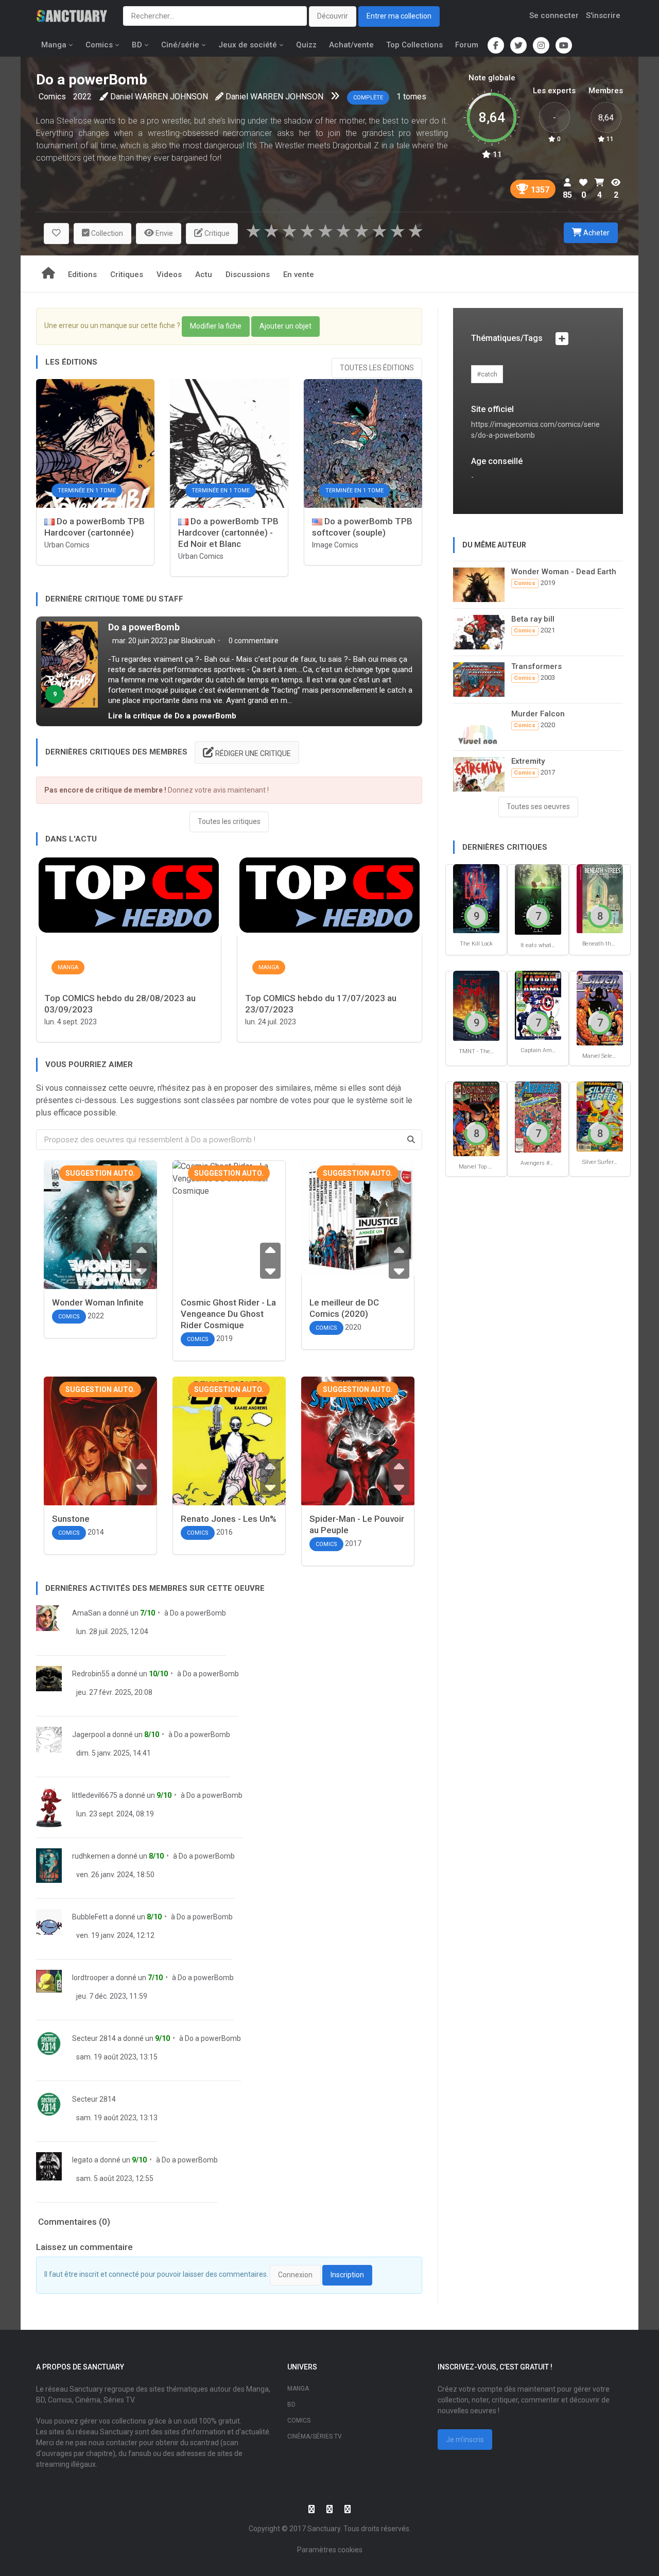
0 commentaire (253, 641)
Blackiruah (198, 641)
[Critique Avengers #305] (538, 1116)
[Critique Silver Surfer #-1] (600, 1116)
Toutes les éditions (377, 368)
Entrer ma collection (399, 16)
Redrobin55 (91, 1674)
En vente (299, 274)
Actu (204, 274)
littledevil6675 (95, 1795)
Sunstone (71, 1519)
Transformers (536, 666)
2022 (82, 97)
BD (137, 45)
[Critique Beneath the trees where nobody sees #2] (600, 898)
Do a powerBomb (144, 627)
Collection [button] (106, 233)
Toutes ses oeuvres (538, 806)
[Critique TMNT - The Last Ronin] (476, 1005)
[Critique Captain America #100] (538, 1005)
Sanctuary (324, 2529)
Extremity (528, 761)
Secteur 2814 (94, 2038)
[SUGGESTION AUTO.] (100, 1247)
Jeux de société (248, 45)
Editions (82, 274)
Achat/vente (351, 45)
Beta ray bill (533, 619)
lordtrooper (90, 1978)
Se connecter (554, 15)
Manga (54, 45)
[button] (56, 234)
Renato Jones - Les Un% (229, 1519)
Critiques (127, 274)
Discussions (248, 274)
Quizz (306, 45)
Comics (99, 45)
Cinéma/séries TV (315, 2436)
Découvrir (333, 16)
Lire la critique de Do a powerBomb (172, 716)
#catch (487, 374)
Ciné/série (180, 45)
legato (82, 2160)
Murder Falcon (538, 714)
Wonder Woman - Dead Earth (564, 572)
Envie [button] (163, 233)
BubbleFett (90, 1917)
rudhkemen (91, 1856)
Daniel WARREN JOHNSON (159, 97)
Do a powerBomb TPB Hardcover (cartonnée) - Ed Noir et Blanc (228, 533)
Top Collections (414, 45)
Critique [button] (216, 233)
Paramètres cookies (330, 2550)
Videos (169, 274)
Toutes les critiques (229, 821)
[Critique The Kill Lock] (476, 898)
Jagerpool (89, 1734)
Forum (467, 45)
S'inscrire (603, 15)
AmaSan (86, 1613)
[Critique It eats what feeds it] (538, 899)
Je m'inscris (465, 2440)
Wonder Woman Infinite (98, 1302)
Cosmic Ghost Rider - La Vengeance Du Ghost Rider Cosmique (228, 1314)
